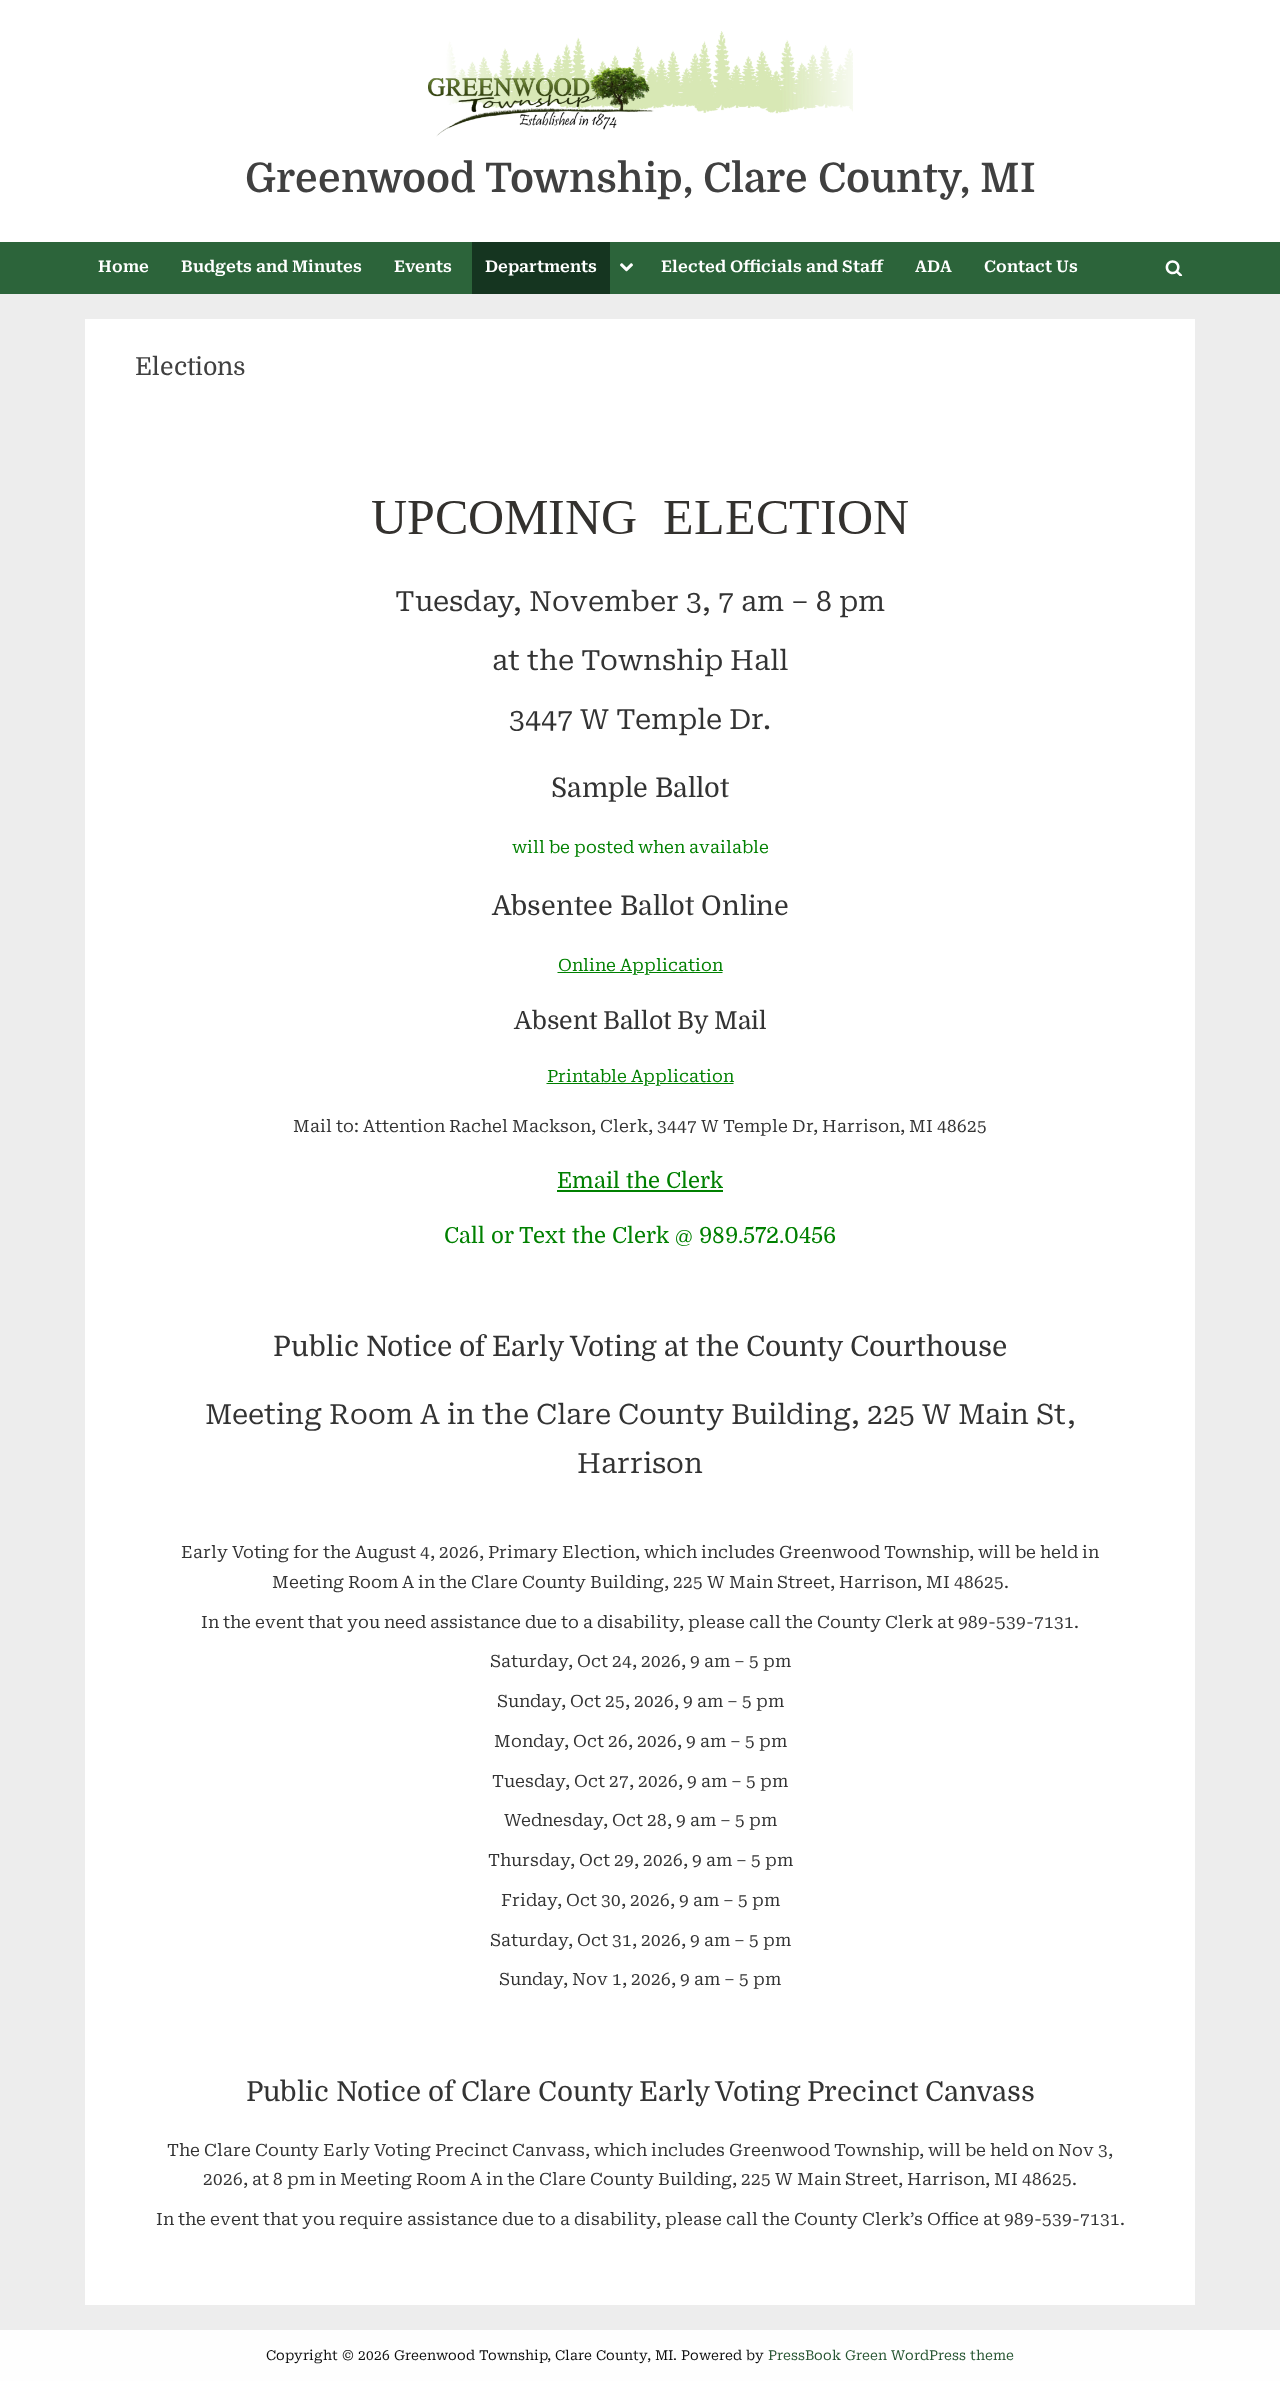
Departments (541, 266)
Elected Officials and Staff (772, 266)
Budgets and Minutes (271, 266)
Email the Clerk (640, 1180)
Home (123, 266)
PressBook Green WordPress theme (891, 2355)
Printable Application (640, 1076)
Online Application (640, 965)
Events (423, 266)
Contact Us (1031, 266)
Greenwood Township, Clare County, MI (640, 178)
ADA (933, 266)
